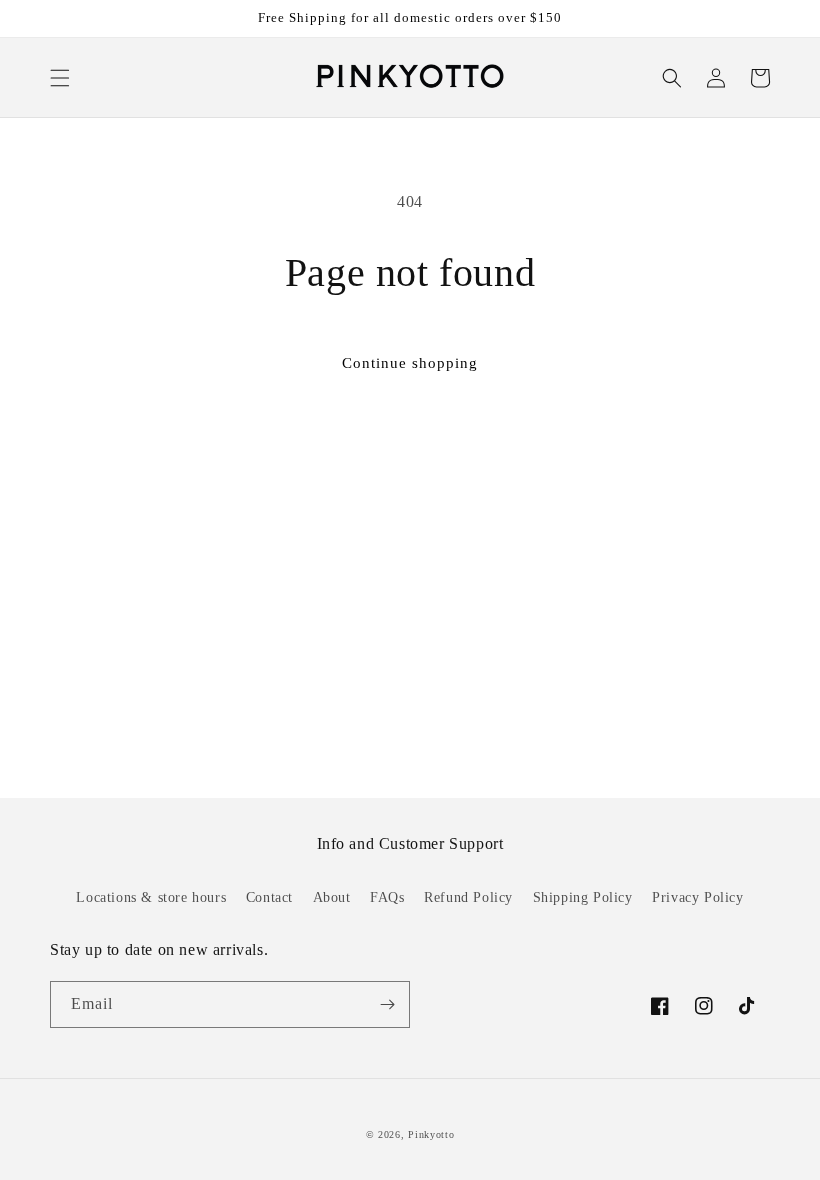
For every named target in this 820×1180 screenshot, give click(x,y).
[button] (60, 78)
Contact (269, 897)
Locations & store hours (151, 897)
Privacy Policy (697, 897)
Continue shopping (410, 363)
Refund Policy (468, 897)
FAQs (387, 897)
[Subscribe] (387, 1004)
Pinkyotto (431, 1134)
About (332, 897)
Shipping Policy (583, 897)
